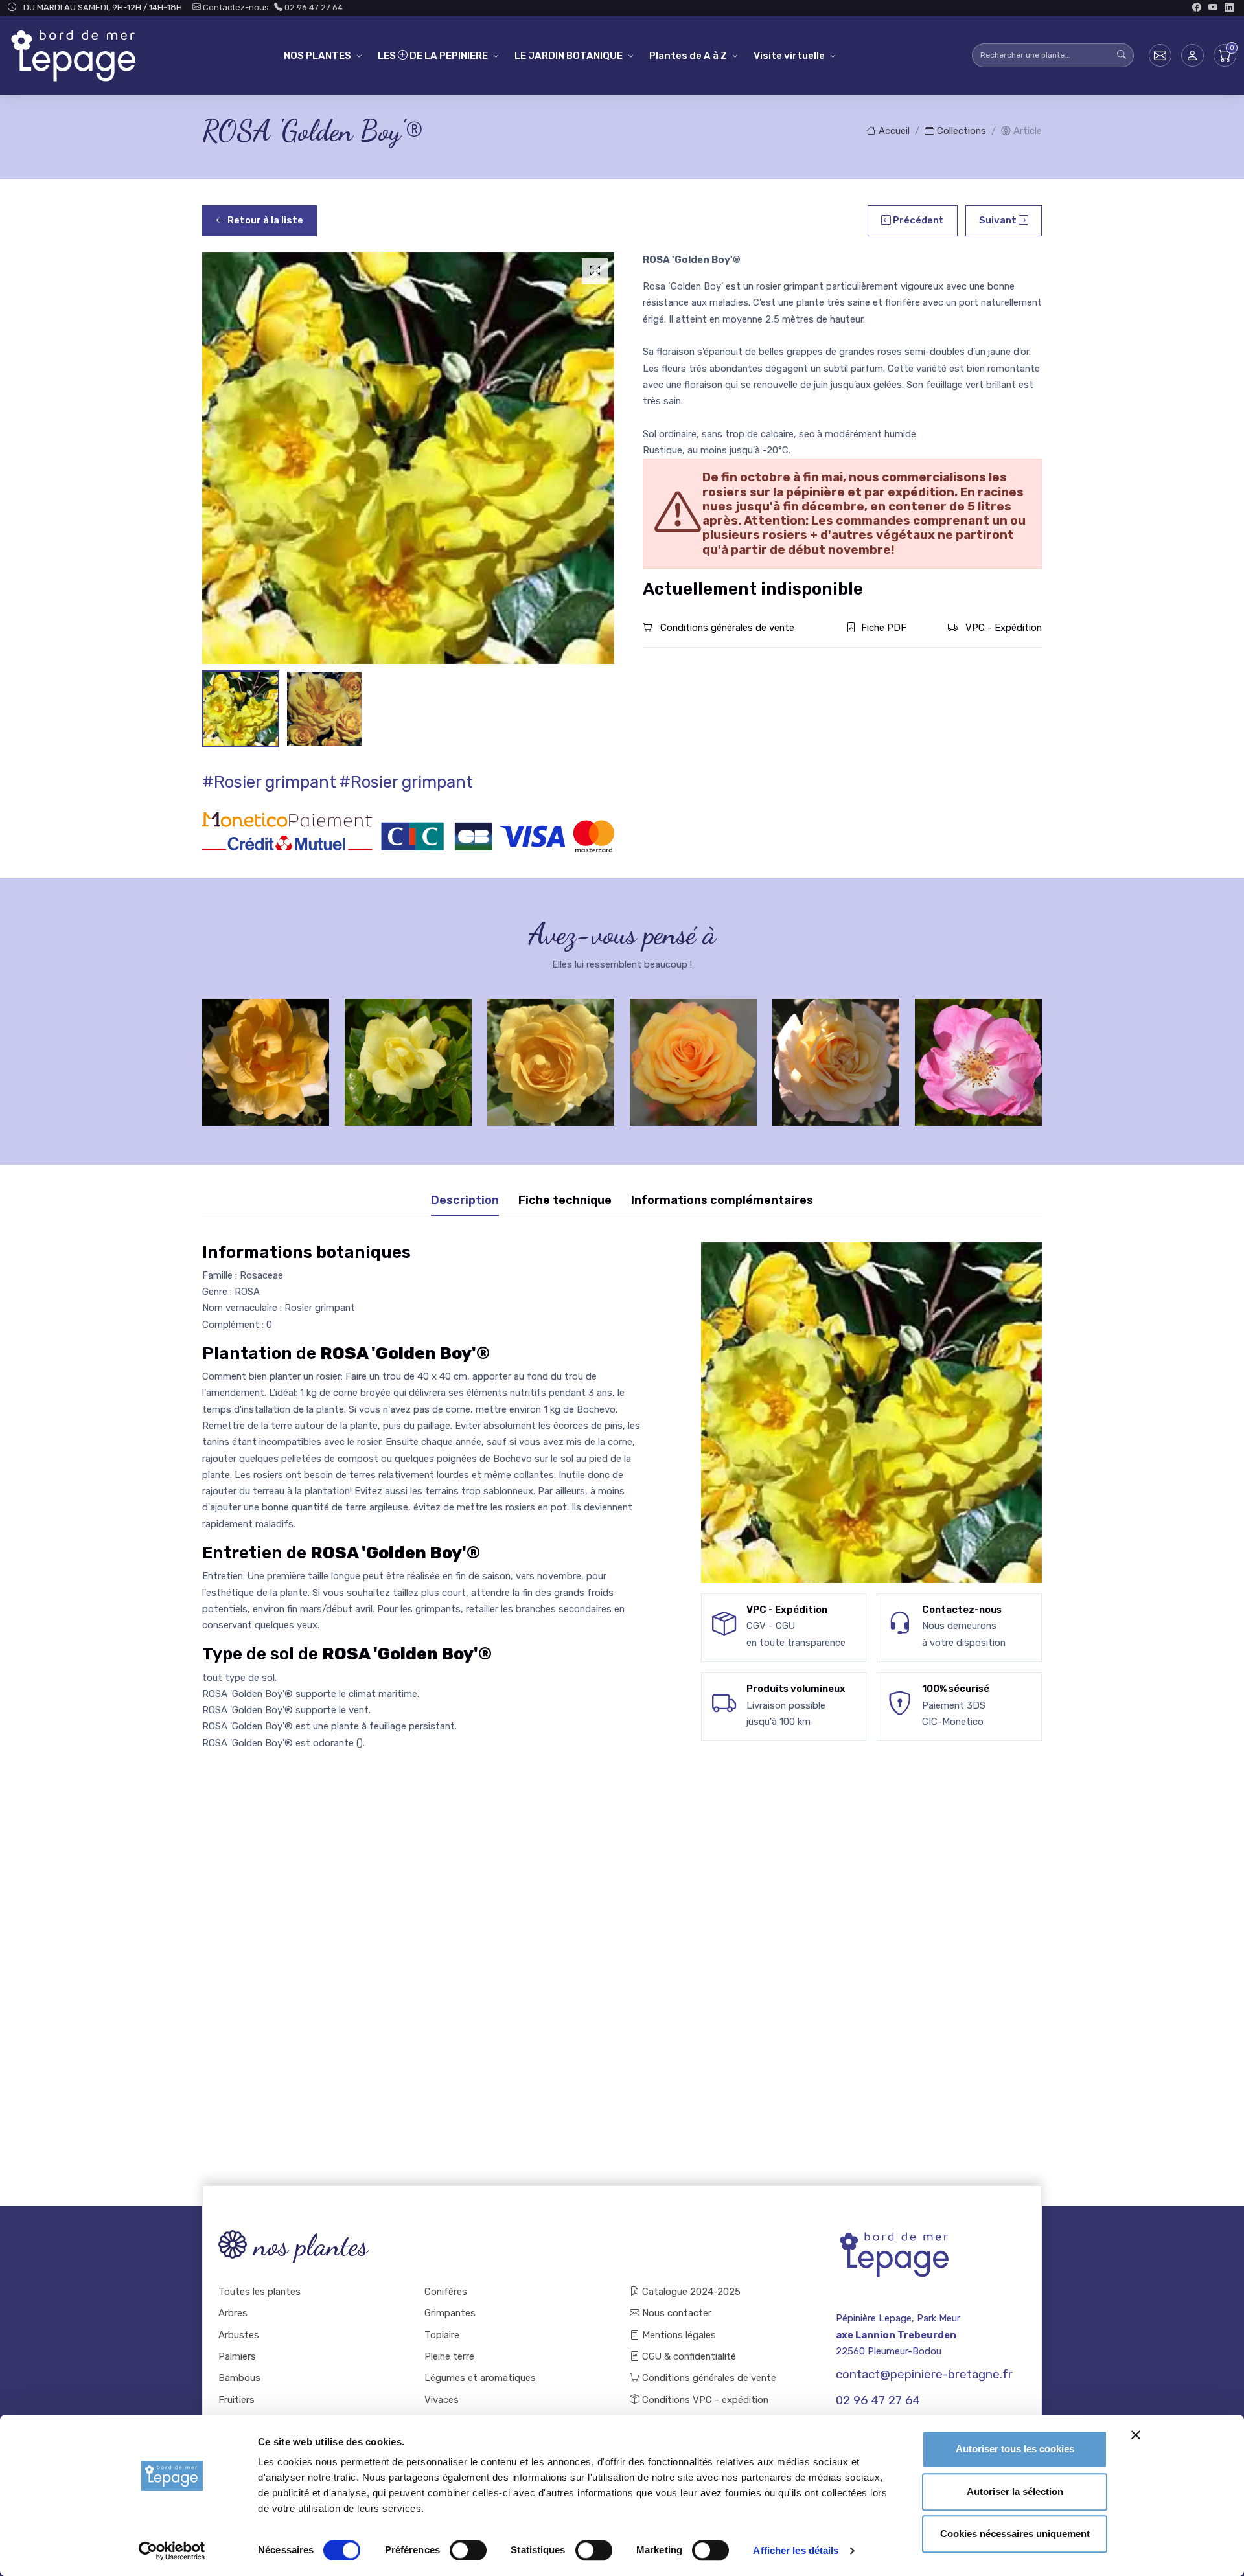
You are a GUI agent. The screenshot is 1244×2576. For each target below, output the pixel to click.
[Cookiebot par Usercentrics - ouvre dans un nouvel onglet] (172, 2551)
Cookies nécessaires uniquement (1015, 2534)
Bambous (239, 2378)
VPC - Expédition (1002, 628)
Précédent (917, 220)
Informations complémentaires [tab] (722, 1200)
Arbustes (239, 2335)
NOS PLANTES (317, 56)
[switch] (468, 2550)
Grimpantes (450, 2313)
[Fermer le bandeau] (1136, 2435)
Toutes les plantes (259, 2292)
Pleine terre (449, 2356)
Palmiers (237, 2356)
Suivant (999, 220)
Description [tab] (465, 1200)
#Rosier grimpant (269, 782)
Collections (960, 131)
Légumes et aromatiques (480, 2378)
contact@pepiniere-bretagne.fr (924, 2375)
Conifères (446, 2292)
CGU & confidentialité (688, 2356)
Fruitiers (236, 2400)
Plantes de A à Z (688, 56)
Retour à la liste (264, 220)
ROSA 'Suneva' (409, 1051)
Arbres (233, 2313)
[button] (1192, 55)
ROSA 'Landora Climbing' (266, 1051)
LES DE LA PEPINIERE (433, 56)
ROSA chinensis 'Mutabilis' (979, 1051)
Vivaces (442, 2400)
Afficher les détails (796, 2550)
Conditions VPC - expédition (704, 2400)
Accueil (893, 131)
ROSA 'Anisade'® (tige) (551, 1051)
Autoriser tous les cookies (1015, 2449)
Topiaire (442, 2335)
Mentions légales (678, 2335)
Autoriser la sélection (1015, 2491)
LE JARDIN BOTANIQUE (569, 56)
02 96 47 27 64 (313, 7)
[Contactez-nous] (1160, 55)
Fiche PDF (884, 628)
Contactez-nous (235, 7)
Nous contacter (675, 2313)
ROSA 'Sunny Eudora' (836, 1051)
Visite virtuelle (789, 56)
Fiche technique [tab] (565, 1200)
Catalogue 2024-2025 (690, 2292)
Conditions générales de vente (726, 628)
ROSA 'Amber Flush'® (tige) (693, 1051)
